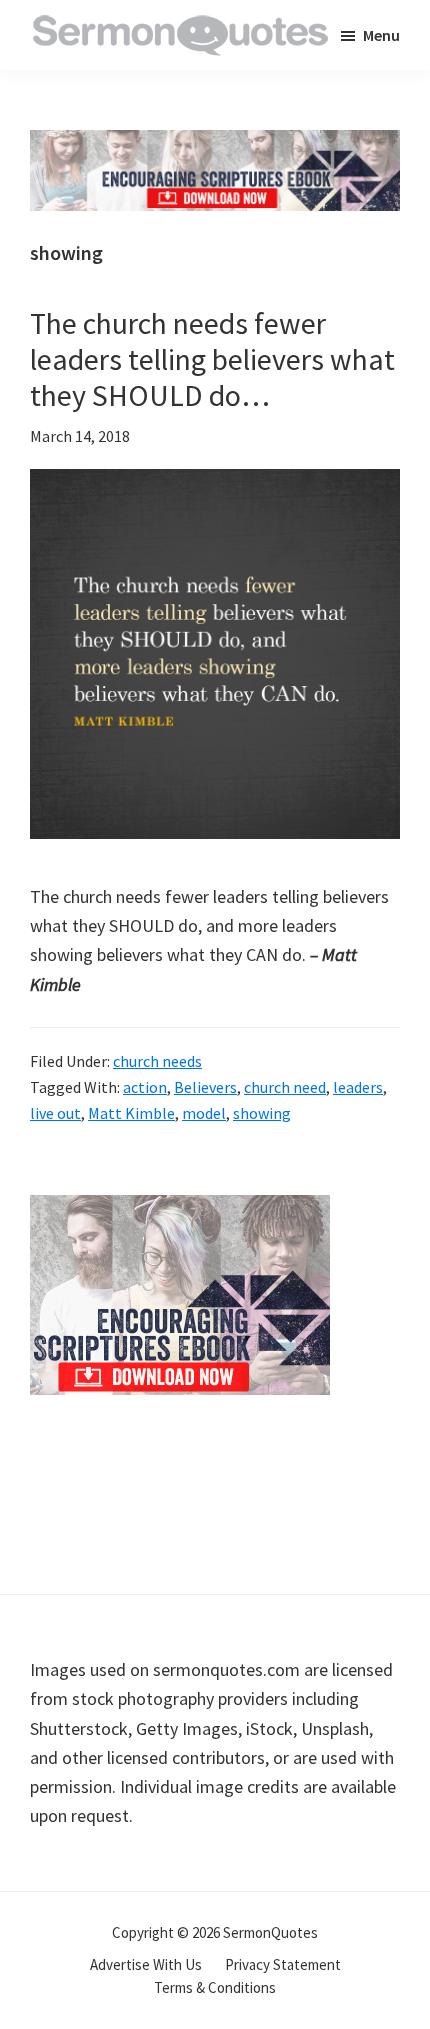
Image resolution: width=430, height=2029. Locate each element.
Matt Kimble (131, 1113)
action (145, 1087)
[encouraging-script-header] (215, 144)
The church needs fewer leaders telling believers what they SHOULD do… (212, 359)
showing (262, 1113)
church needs (157, 1061)
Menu (381, 35)
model (204, 1113)
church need (285, 1087)
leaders (358, 1087)
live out (55, 1113)
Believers (205, 1087)
